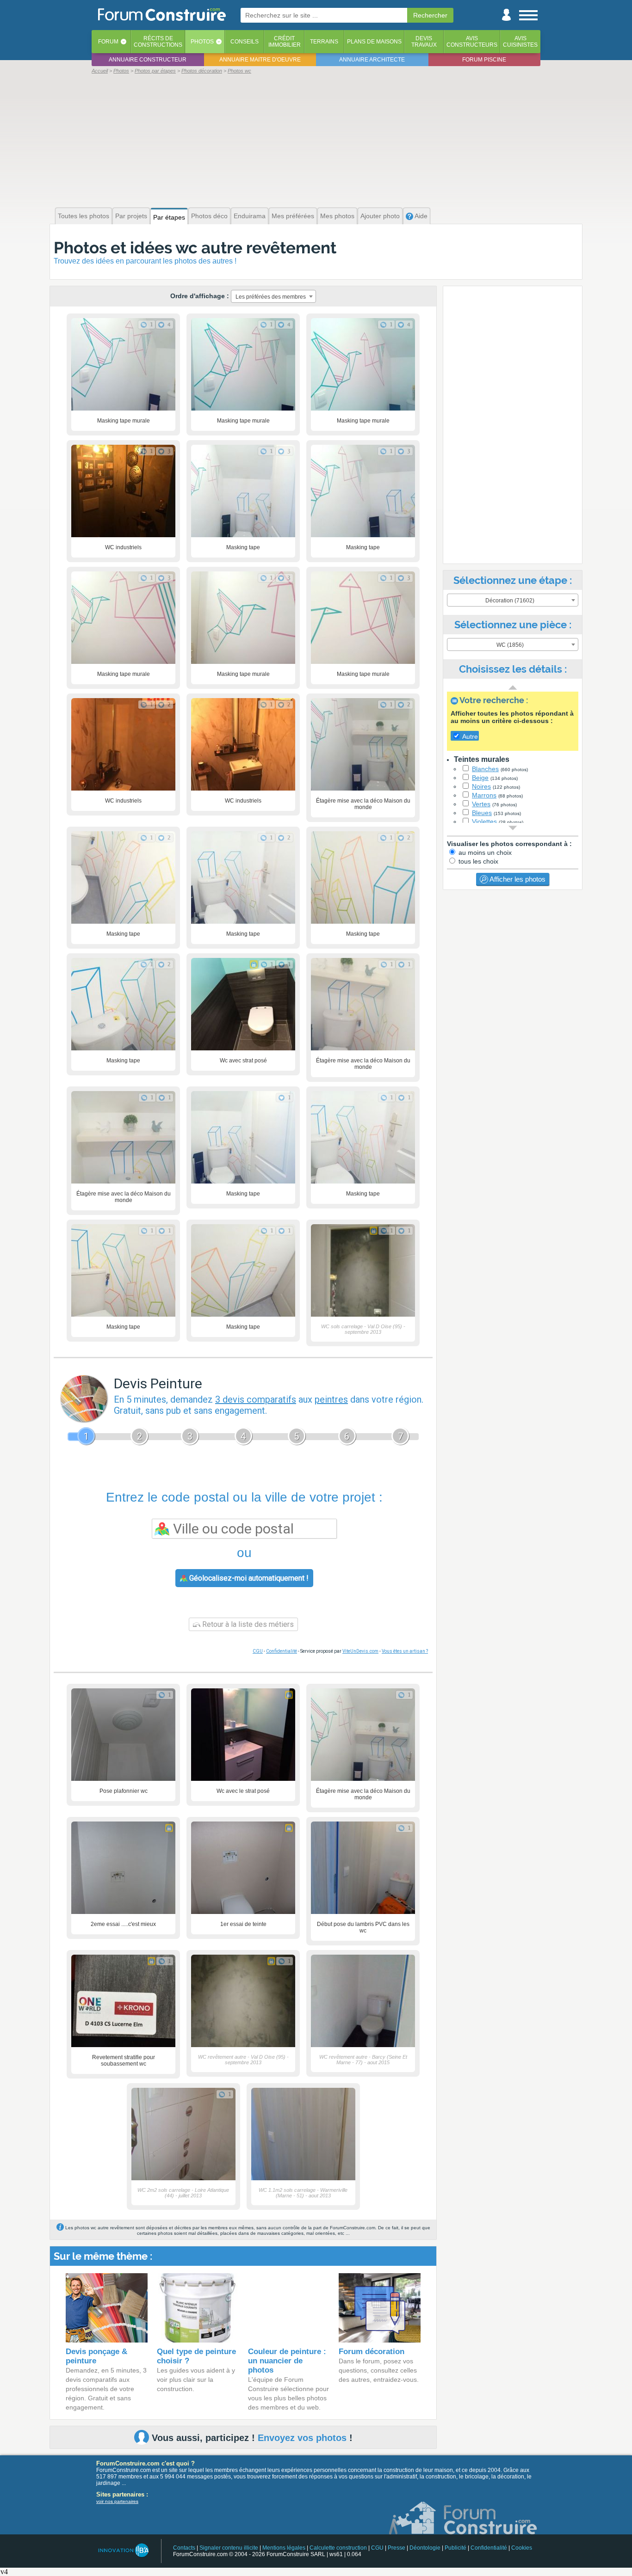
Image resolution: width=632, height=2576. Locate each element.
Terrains (324, 42)
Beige (480, 778)
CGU (258, 1651)
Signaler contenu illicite (229, 2548)
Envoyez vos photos (302, 2438)
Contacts (184, 2548)
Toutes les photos (84, 216)
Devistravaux (424, 42)
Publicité (455, 2548)
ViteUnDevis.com (360, 1651)
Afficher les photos (517, 879)
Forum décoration (372, 2352)
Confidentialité (282, 1651)
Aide (420, 216)
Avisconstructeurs (472, 42)
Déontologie (425, 2548)
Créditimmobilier (285, 42)
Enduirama (250, 216)
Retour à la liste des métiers (247, 1624)
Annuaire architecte (372, 60)
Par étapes (169, 217)
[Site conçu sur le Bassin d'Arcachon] (123, 2550)
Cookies (522, 2548)
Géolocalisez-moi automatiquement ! (248, 1578)
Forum (108, 42)
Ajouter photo (380, 216)
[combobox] (273, 296)
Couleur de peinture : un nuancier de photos (287, 2361)
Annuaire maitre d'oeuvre (260, 60)
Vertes (481, 804)
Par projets (131, 216)
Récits (158, 42)
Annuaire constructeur (148, 60)
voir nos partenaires (117, 2501)
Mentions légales (284, 2548)
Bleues (482, 813)
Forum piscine (484, 60)
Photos (202, 42)
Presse (397, 2548)
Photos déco (209, 216)
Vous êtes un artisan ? (405, 1651)
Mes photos (337, 216)
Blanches (485, 769)
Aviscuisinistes (520, 42)
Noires (481, 786)
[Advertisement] (316, 140)
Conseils (245, 42)
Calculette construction (338, 2548)
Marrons (484, 795)
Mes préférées (293, 216)
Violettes (484, 822)
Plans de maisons (374, 42)
